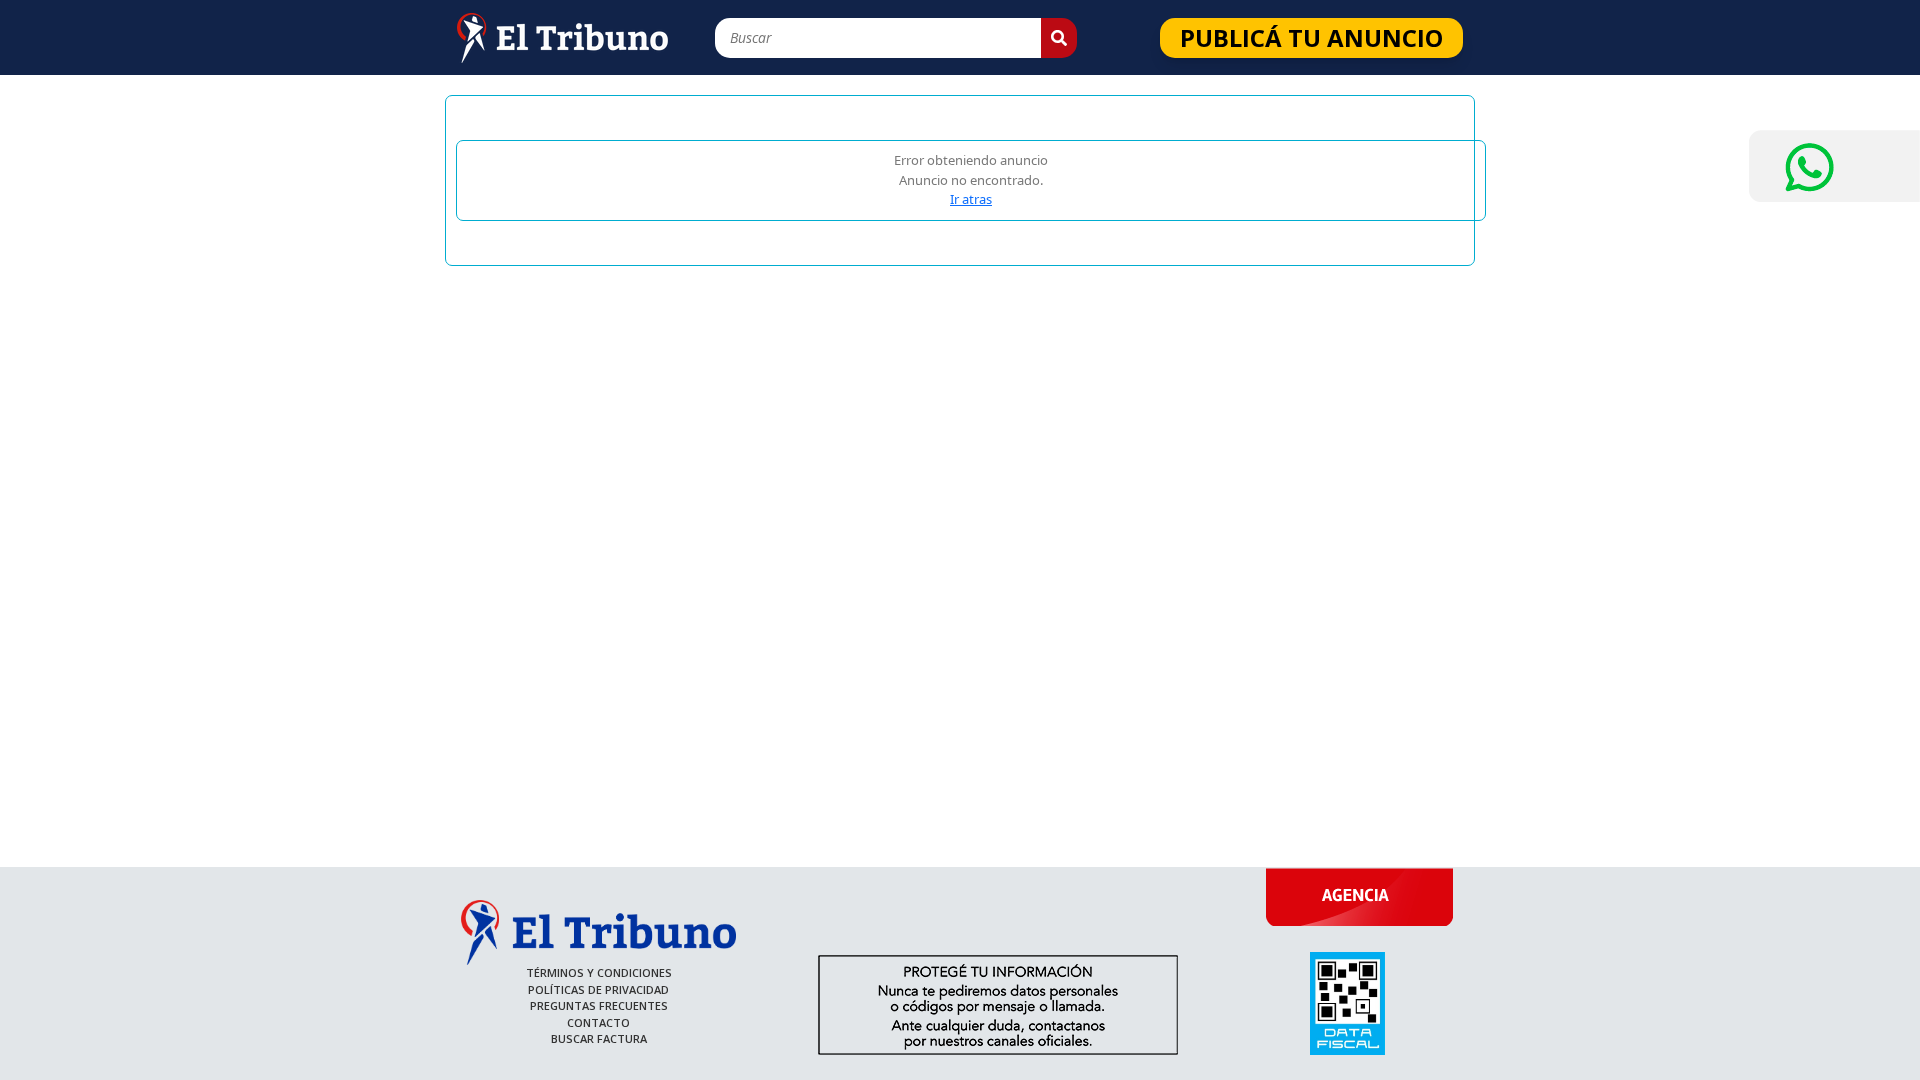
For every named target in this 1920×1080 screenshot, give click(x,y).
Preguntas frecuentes (599, 1005)
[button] (1059, 38)
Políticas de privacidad (598, 989)
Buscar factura (599, 1038)
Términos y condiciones (599, 972)
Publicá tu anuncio (1311, 37)
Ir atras (971, 199)
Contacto (598, 1022)
